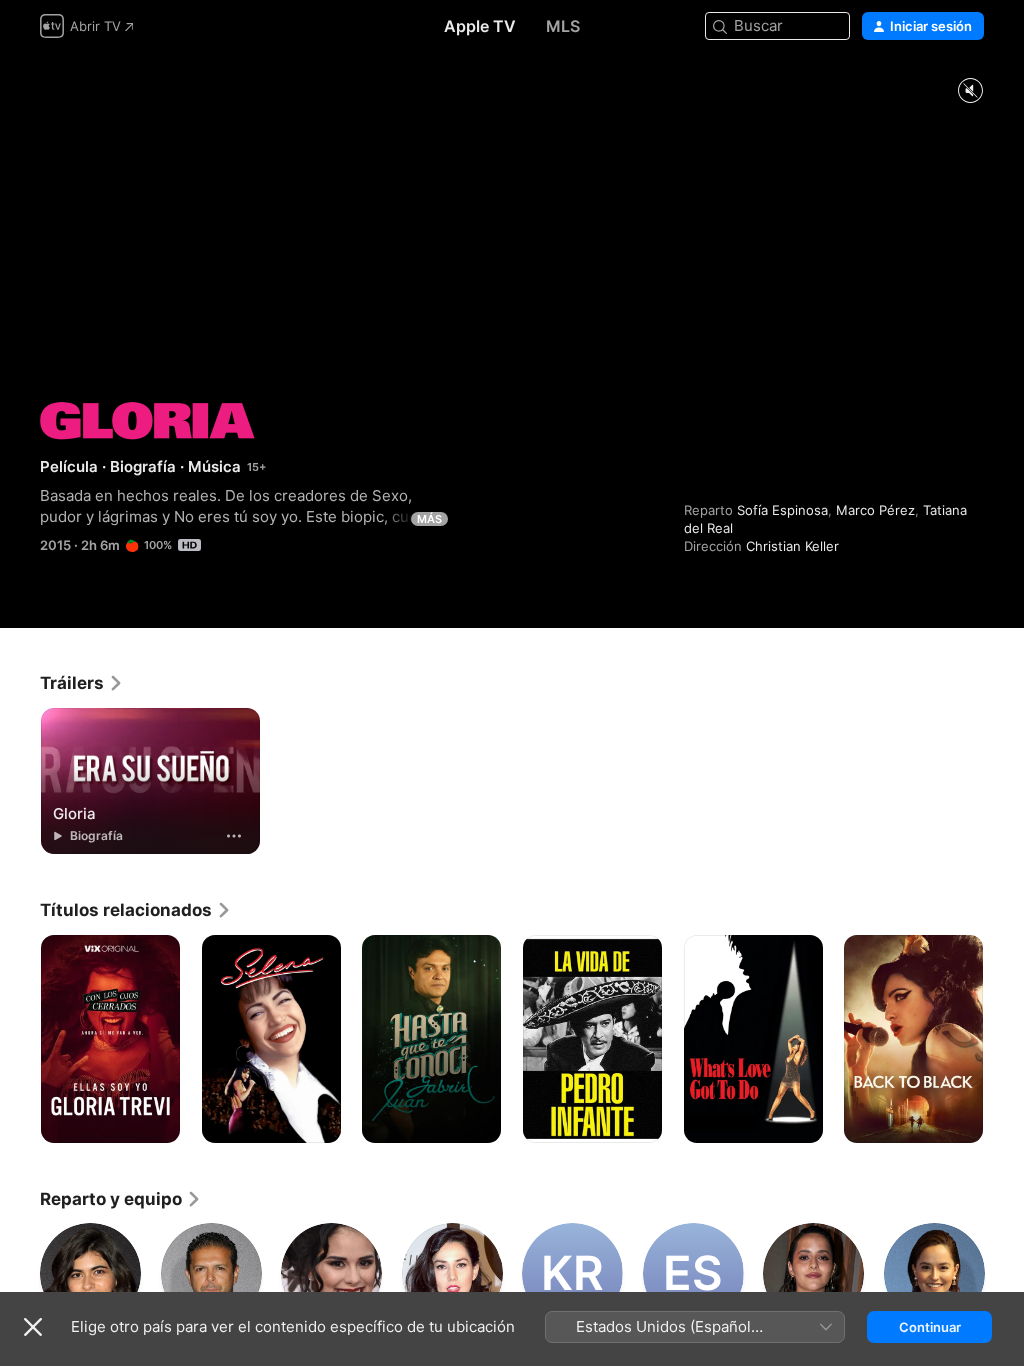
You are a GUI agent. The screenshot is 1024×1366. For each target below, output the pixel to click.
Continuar (930, 1327)
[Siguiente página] (1004, 1039)
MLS (563, 26)
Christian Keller (792, 546)
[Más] (234, 836)
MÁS (429, 519)
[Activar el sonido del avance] (970, 91)
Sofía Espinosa (782, 510)
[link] (82, 683)
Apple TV (480, 26)
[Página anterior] (20, 1039)
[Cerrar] (33, 1327)
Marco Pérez (875, 510)
